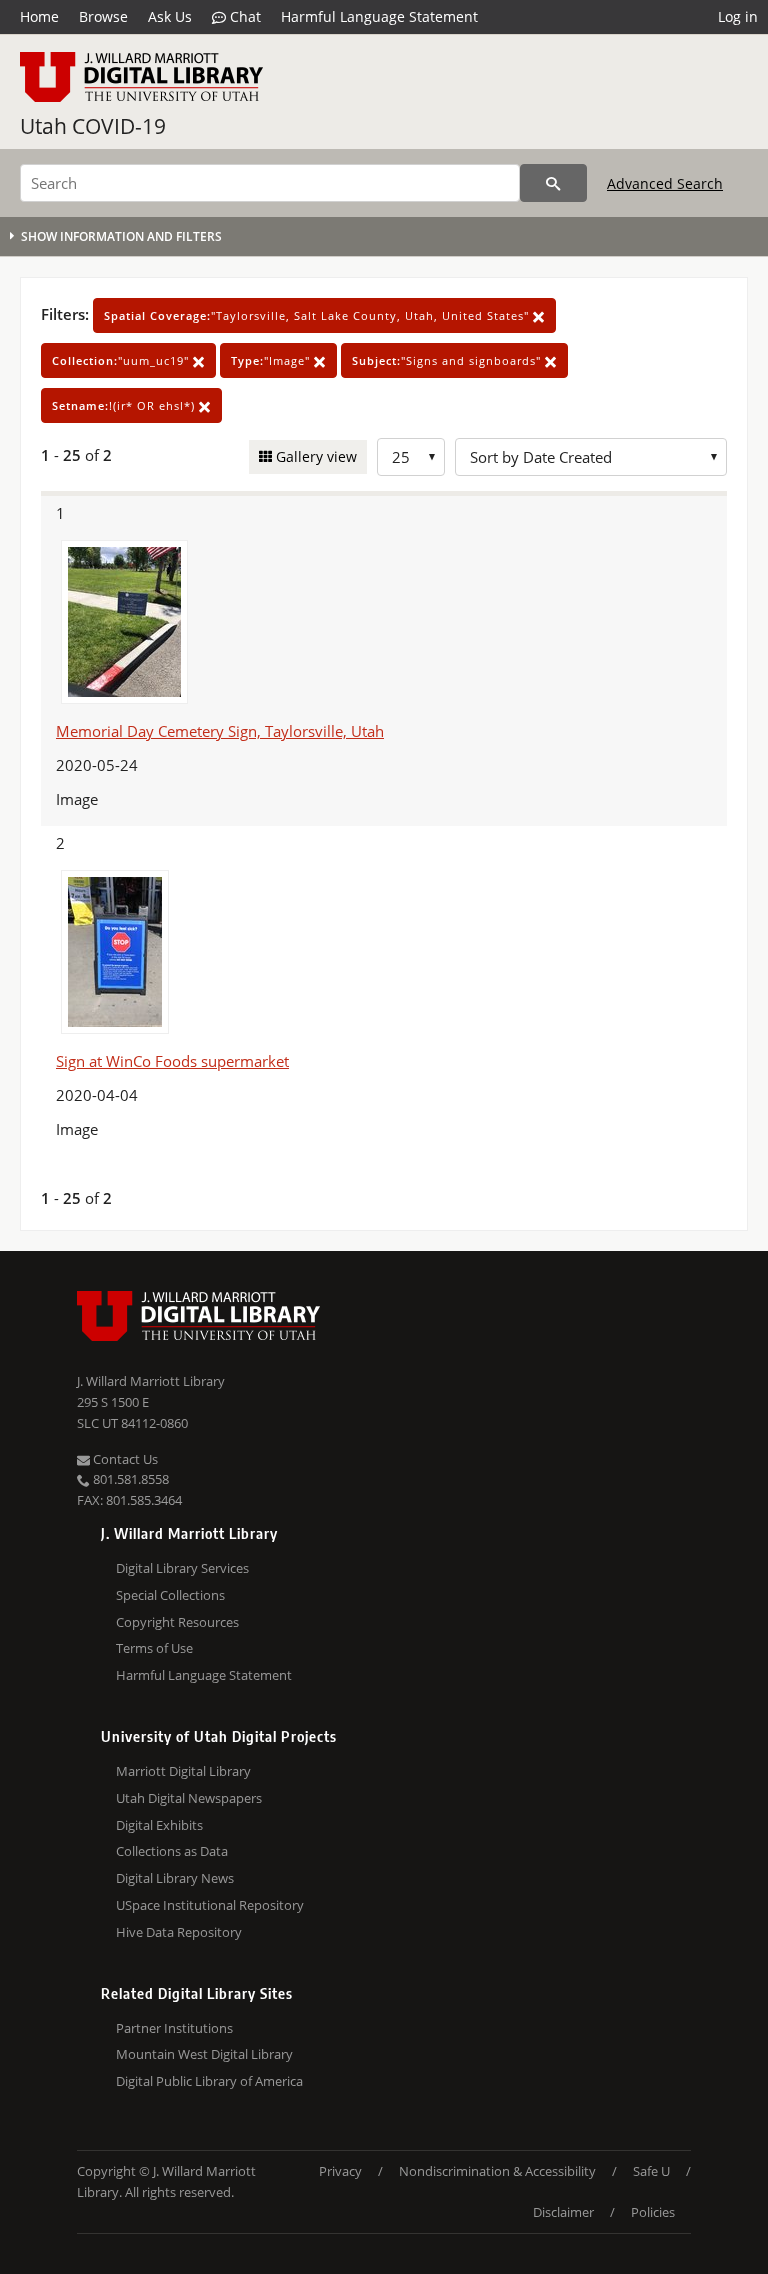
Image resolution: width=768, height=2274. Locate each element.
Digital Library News (175, 1878)
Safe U (651, 2171)
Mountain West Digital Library (204, 2054)
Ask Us (170, 16)
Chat (243, 16)
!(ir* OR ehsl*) (125, 405)
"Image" (272, 360)
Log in (738, 16)
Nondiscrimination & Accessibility (497, 2171)
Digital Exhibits (159, 1825)
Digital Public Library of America (209, 2081)
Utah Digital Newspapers (189, 1798)
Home (39, 16)
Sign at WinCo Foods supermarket (172, 1061)
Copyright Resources (177, 1622)
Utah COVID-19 (93, 126)
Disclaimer (563, 2212)
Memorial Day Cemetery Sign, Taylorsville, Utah (220, 731)
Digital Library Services (182, 1568)
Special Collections (170, 1595)
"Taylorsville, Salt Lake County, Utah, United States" (318, 315)
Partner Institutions (174, 2028)
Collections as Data (172, 1851)
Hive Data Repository (179, 1932)
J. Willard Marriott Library (151, 1381)
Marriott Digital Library (183, 1771)
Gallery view (314, 456)
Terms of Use (154, 1648)
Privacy (340, 2171)
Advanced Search (665, 183)
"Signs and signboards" (448, 360)
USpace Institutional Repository (210, 1905)
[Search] (553, 183)
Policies (653, 2212)
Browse (103, 16)
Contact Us (124, 1459)
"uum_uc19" (122, 360)
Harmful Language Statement (379, 16)
